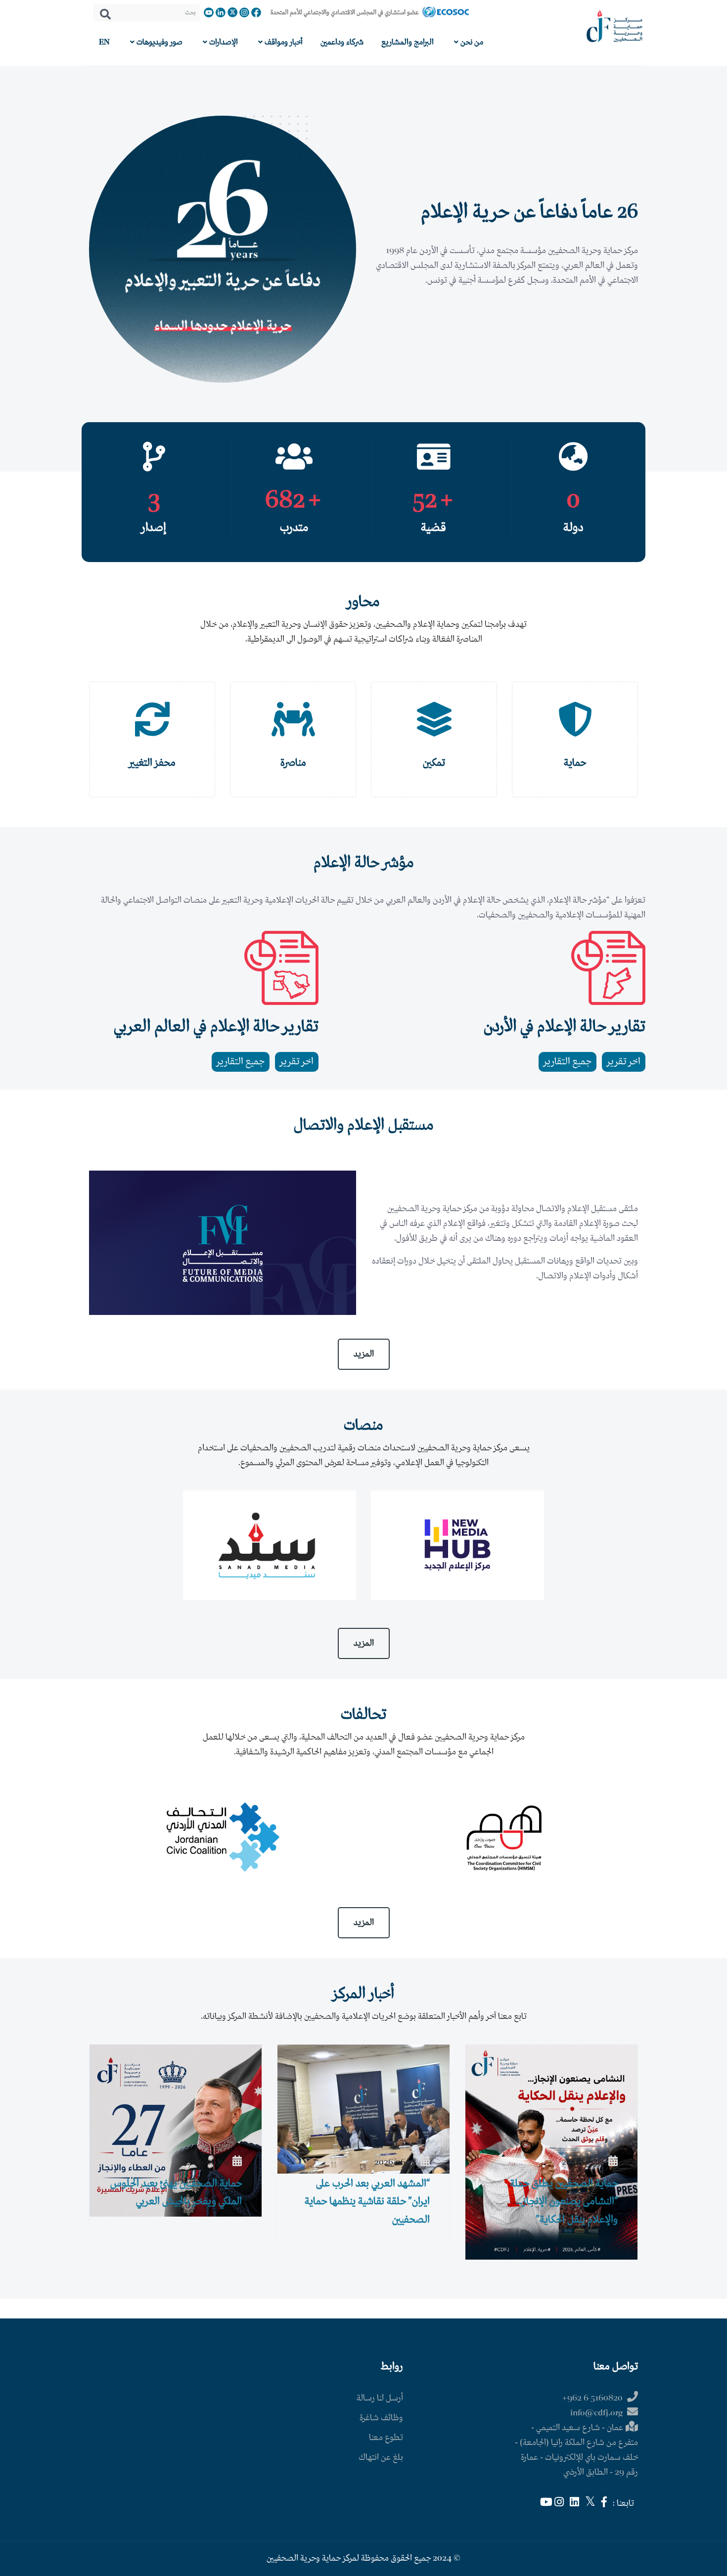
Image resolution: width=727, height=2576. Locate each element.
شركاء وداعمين (342, 42)
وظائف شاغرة (381, 2418)
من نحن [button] (471, 42)
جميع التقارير (568, 1062)
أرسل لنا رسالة (380, 2398)
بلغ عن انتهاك (381, 2458)
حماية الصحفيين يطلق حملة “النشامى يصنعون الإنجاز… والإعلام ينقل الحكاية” (564, 2202)
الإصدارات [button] (223, 42)
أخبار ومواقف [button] (283, 42)
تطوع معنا (386, 2438)
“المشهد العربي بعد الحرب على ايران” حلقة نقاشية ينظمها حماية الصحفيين (367, 2202)
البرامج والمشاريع (408, 42)
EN (104, 42)
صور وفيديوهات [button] (159, 42)
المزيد (364, 1354)
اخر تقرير (624, 1062)
